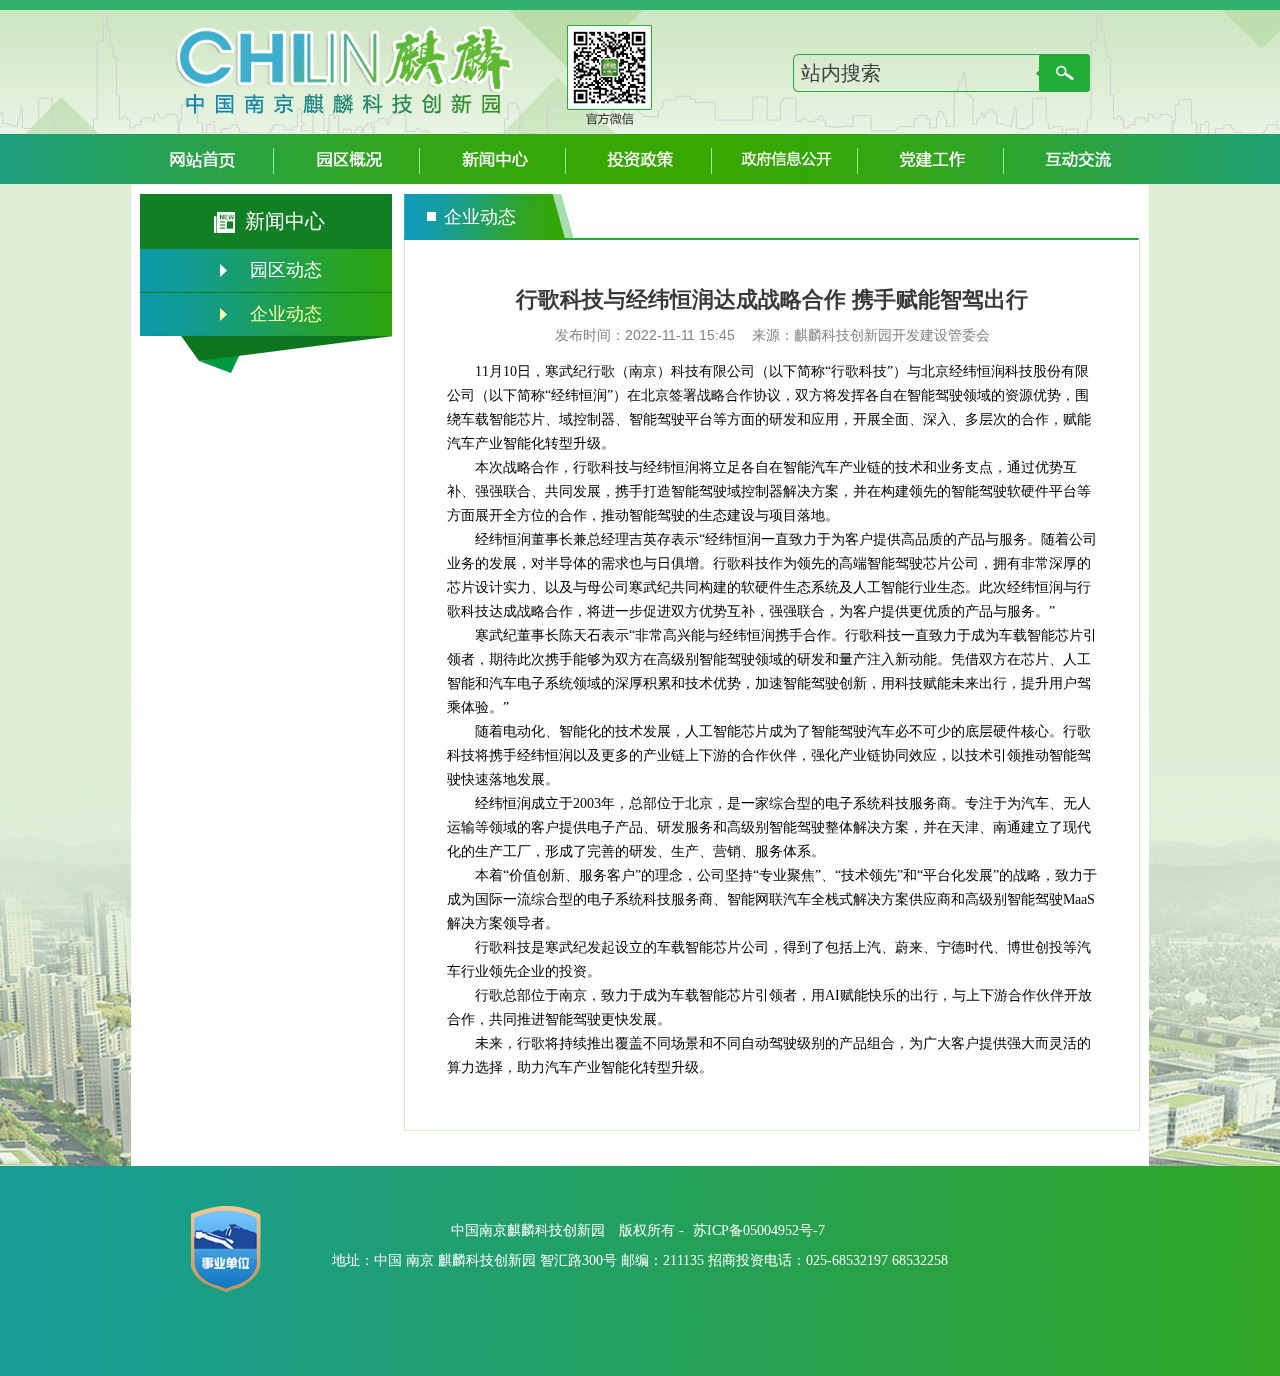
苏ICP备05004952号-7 (759, 1230)
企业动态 (286, 314)
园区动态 (286, 270)
